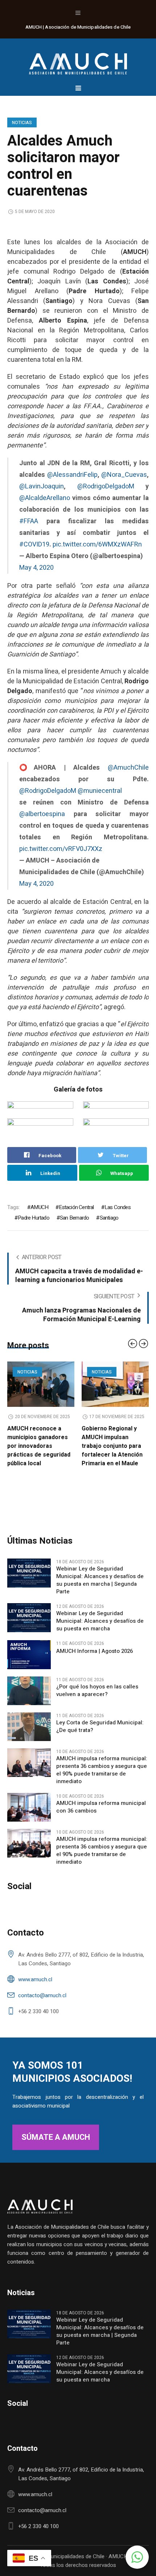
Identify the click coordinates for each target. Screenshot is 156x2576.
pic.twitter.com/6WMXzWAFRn (97, 544)
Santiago (109, 1218)
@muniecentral (100, 791)
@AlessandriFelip (72, 475)
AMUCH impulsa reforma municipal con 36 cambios (101, 1851)
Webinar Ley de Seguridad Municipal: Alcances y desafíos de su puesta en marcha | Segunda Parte (100, 1624)
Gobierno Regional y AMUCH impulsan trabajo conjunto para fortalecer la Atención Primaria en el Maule (38, 1446)
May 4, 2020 (36, 568)
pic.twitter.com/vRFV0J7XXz (61, 849)
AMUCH (39, 1207)
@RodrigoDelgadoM (106, 486)
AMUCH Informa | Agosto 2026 (95, 1695)
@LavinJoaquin (42, 486)
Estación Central (76, 1207)
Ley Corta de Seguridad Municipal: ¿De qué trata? (100, 1770)
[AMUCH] (78, 60)
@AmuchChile (128, 768)
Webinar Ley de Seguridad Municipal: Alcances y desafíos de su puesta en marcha (100, 1665)
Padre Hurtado (34, 1218)
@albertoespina (42, 814)
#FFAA (29, 521)
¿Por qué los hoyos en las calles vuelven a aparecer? (97, 1734)
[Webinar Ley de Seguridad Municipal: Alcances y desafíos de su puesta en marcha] (29, 1661)
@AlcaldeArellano (45, 498)
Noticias (22, 123)
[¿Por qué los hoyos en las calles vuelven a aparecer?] (29, 1734)
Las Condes (118, 1207)
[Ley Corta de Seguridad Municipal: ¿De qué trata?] (29, 1770)
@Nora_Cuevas (124, 475)
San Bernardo (74, 1218)
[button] (137, 2557)
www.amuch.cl (35, 2023)
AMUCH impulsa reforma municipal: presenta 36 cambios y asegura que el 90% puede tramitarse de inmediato (102, 1814)
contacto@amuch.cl (42, 2039)
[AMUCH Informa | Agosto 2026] (29, 1698)
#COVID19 (34, 544)
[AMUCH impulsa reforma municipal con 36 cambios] (29, 1851)
